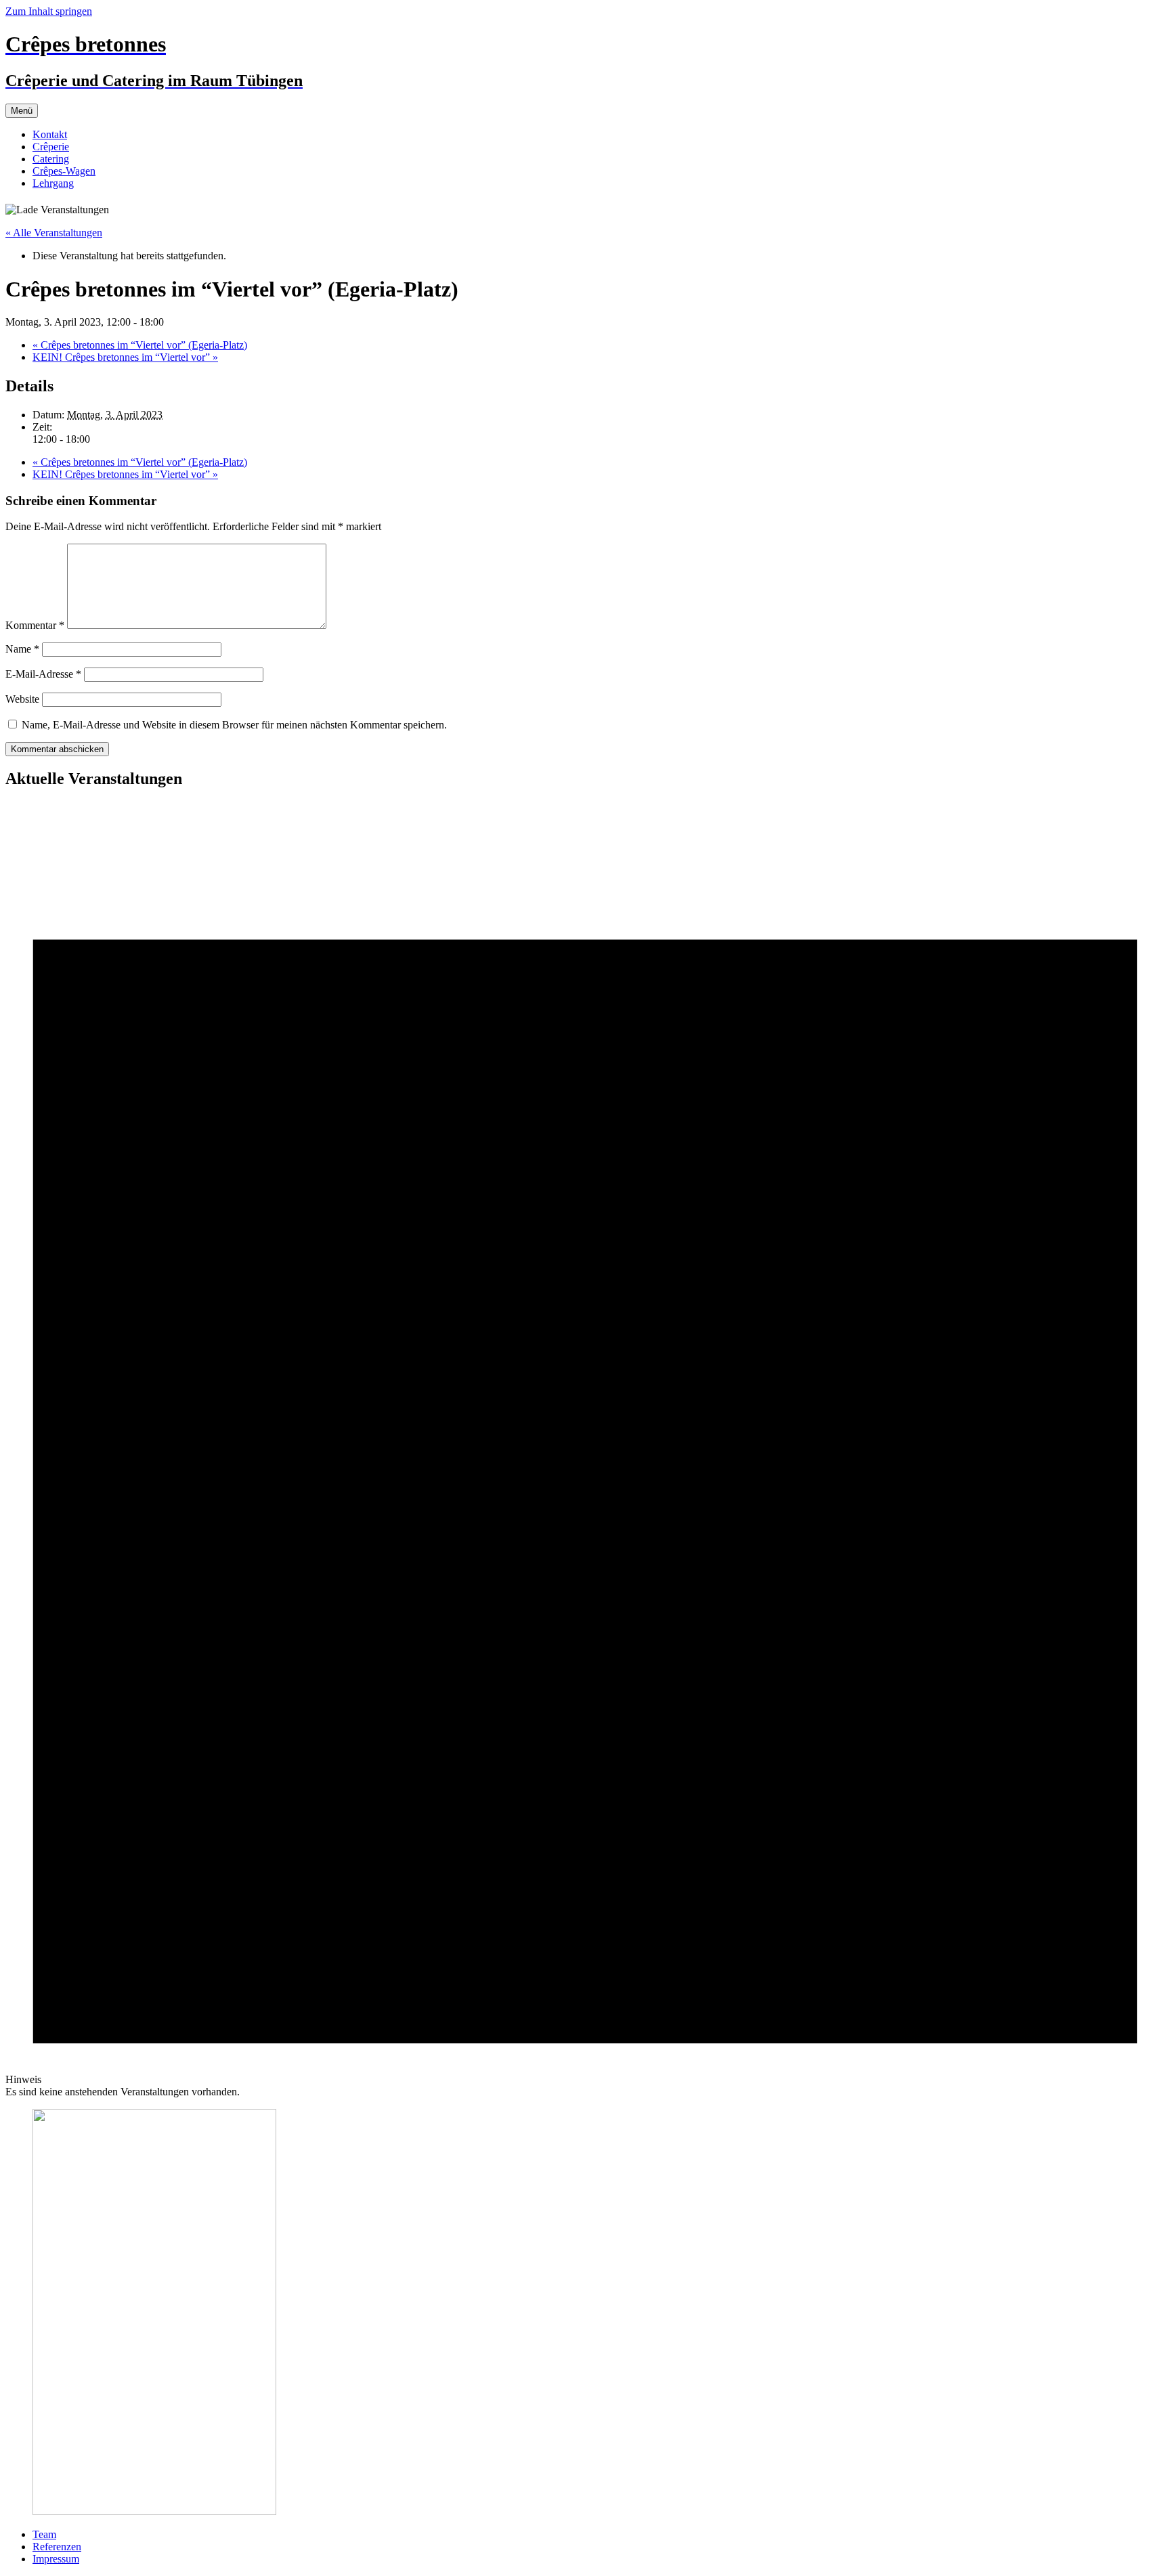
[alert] (585, 1450)
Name (22, 649)
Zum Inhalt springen (49, 11)
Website (22, 699)
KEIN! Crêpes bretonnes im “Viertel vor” (125, 357)
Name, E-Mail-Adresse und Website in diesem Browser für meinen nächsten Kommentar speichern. (234, 725)
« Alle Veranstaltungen (54, 233)
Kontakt (50, 134)
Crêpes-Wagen (64, 171)
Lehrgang (53, 183)
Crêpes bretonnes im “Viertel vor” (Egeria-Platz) (140, 345)
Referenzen (57, 2547)
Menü (22, 111)
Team (44, 2534)
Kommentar (35, 625)
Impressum (56, 2559)
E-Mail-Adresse (43, 674)
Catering (51, 159)
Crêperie (51, 147)
